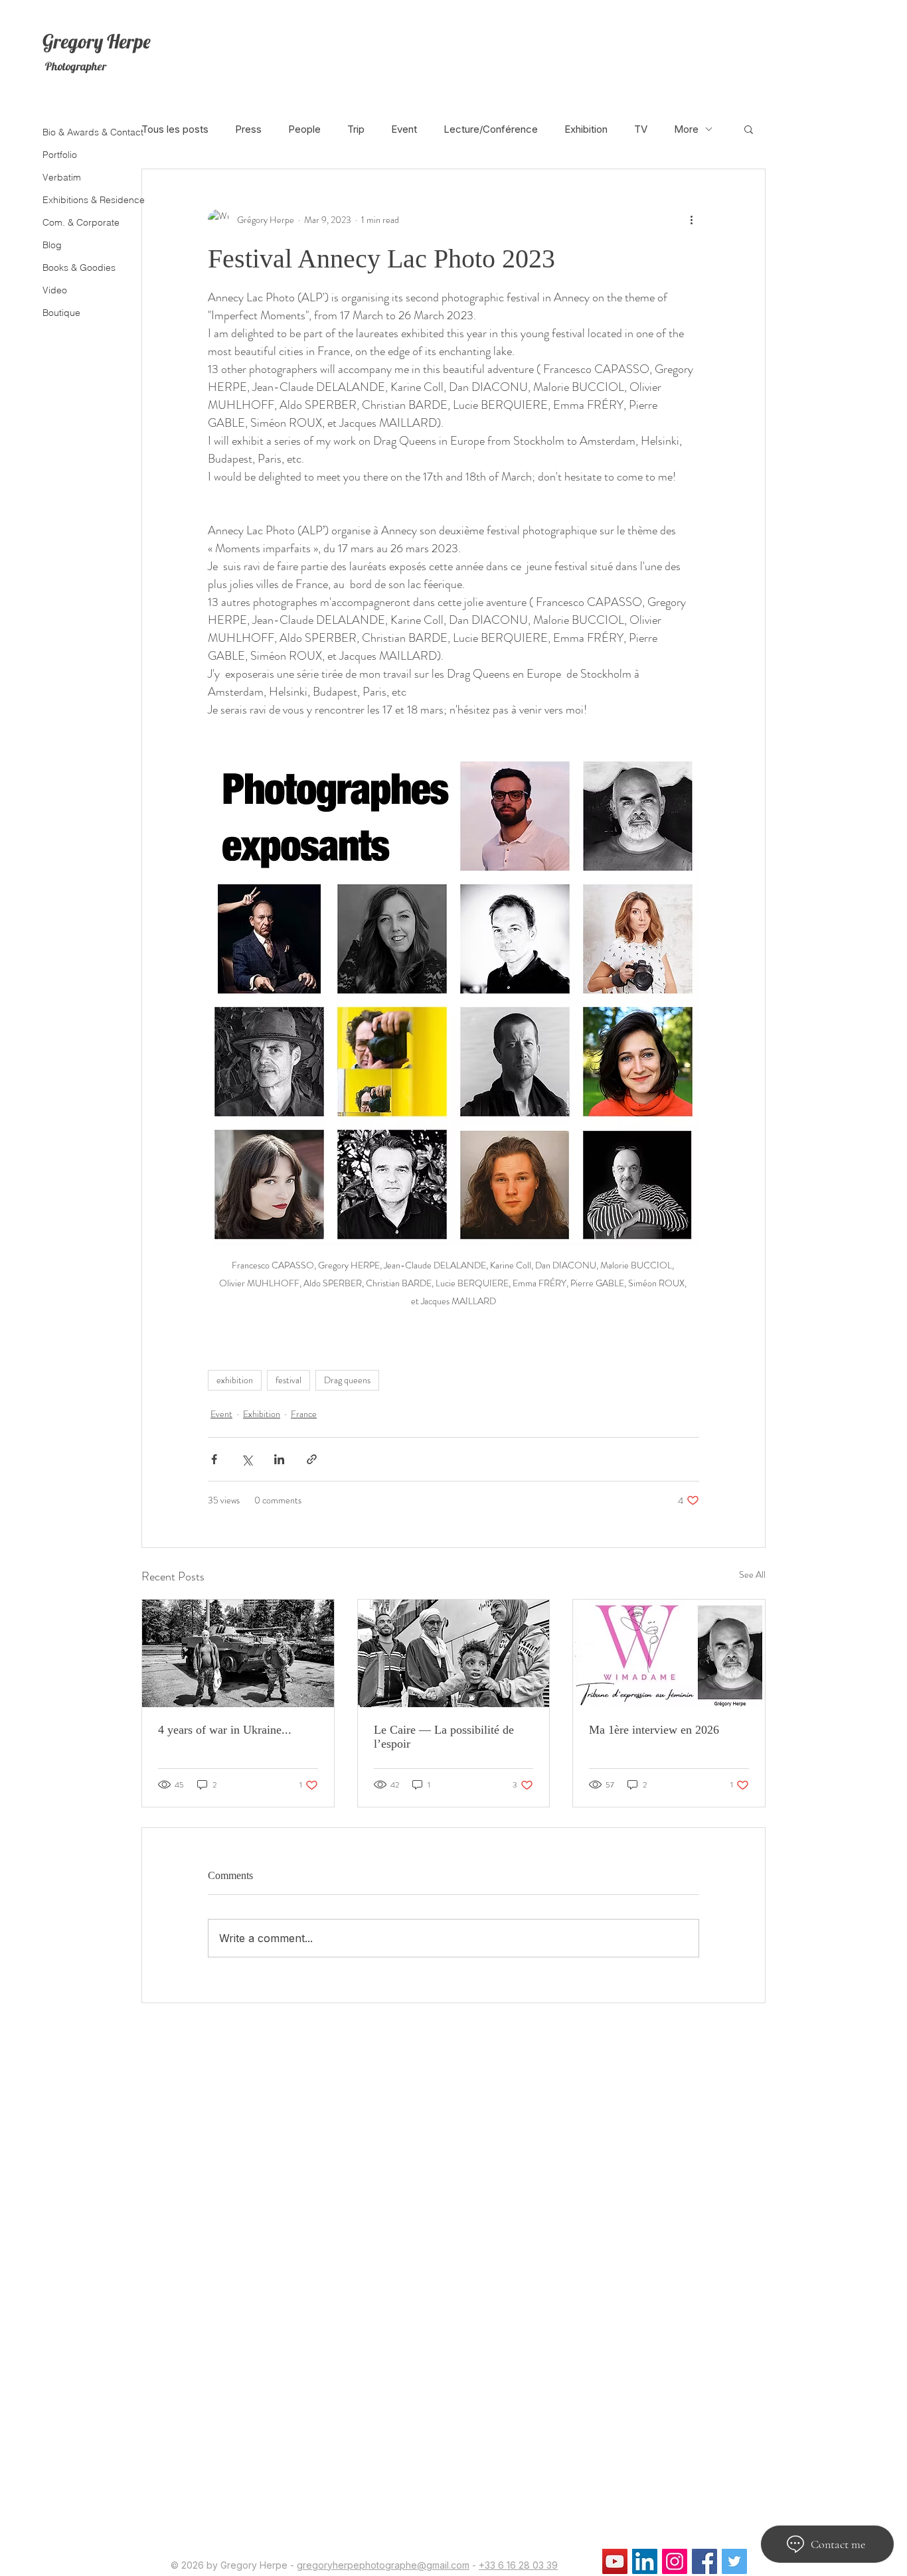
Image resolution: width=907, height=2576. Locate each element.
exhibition (235, 1380)
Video (55, 290)
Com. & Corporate (81, 222)
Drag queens (347, 1380)
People (304, 129)
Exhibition (586, 129)
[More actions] (691, 220)
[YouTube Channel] (615, 2561)
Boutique (61, 313)
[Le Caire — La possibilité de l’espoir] (454, 1653)
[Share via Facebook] (214, 1459)
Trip (356, 129)
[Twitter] (734, 2561)
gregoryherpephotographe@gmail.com (383, 2565)
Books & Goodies (79, 267)
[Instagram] (675, 2561)
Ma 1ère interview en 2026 (654, 1730)
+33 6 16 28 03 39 (518, 2565)
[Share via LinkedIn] (279, 1459)
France (304, 1414)
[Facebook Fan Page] (704, 2561)
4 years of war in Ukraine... (225, 1730)
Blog (52, 245)
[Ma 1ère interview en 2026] (669, 1653)
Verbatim (62, 177)
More (686, 129)
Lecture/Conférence (491, 129)
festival (289, 1380)
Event (404, 129)
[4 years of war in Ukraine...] (238, 1653)
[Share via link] (312, 1459)
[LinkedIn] (645, 2561)
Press (248, 129)
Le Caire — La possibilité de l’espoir (444, 1737)
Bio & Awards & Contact (91, 132)
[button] (749, 129)
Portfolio (60, 155)
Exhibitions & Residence (91, 200)
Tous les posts (175, 129)
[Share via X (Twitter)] (247, 1459)
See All (752, 1574)
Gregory (73, 41)
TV (641, 129)
